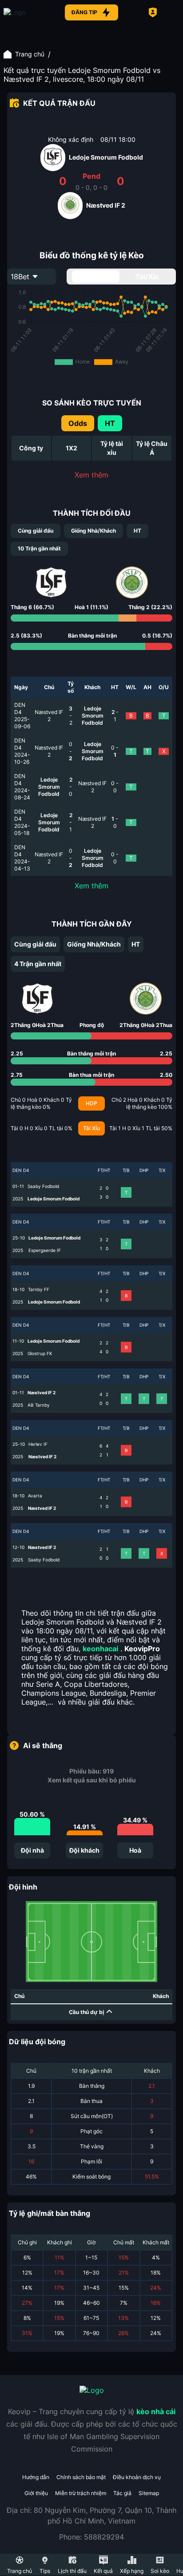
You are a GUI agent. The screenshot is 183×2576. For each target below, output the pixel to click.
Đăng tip (84, 12)
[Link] (30, 12)
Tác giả (122, 2493)
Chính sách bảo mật (81, 2477)
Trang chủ (30, 54)
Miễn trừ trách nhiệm (81, 2493)
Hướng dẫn (36, 2477)
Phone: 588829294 (91, 2537)
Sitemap (149, 2493)
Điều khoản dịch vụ (137, 2477)
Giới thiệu (36, 2493)
